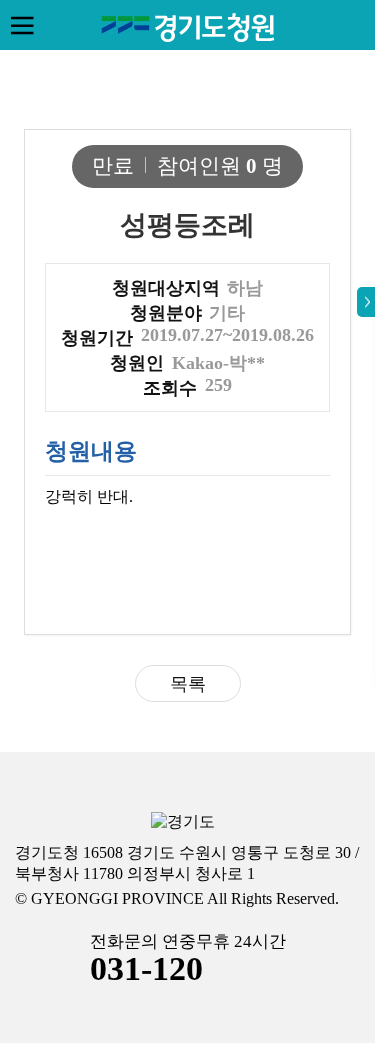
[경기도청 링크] (183, 822)
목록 (188, 684)
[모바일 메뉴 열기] (22, 25)
